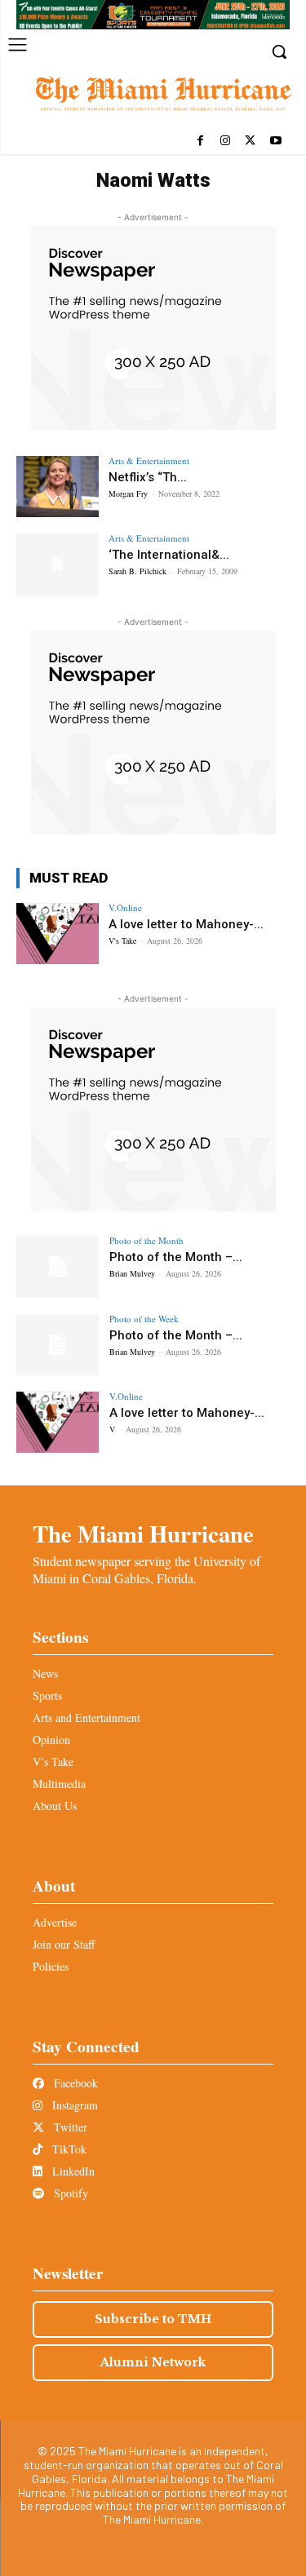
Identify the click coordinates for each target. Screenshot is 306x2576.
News (45, 1673)
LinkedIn (72, 2171)
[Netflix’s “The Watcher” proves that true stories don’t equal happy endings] (58, 487)
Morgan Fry (128, 494)
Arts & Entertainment (149, 460)
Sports (47, 1695)
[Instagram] (226, 142)
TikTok (68, 2149)
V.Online (125, 907)
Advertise (55, 1922)
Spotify (69, 2193)
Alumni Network (153, 2362)
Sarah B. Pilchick (137, 571)
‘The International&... (169, 555)
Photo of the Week (144, 1319)
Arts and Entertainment (86, 1717)
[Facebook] (200, 142)
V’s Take (53, 1762)
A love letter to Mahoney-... (186, 924)
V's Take (122, 941)
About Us (55, 1806)
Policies (51, 1966)
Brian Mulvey (132, 1273)
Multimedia (59, 1784)
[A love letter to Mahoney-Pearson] (58, 934)
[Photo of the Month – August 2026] (58, 1266)
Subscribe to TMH (153, 2319)
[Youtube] (275, 142)
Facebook (74, 2083)
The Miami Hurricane (143, 1534)
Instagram (73, 2105)
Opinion (51, 1739)
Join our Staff (64, 1944)
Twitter (69, 2127)
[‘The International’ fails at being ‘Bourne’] (58, 564)
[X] (250, 142)
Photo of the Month (146, 1240)
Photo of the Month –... (176, 1257)
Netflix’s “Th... (148, 477)
